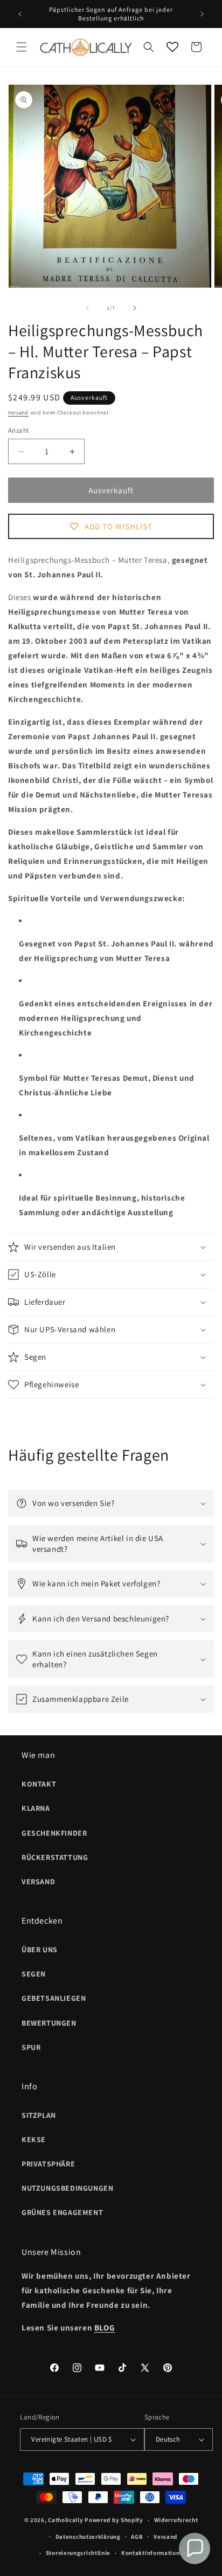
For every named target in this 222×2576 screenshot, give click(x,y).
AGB (137, 2537)
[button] (22, 47)
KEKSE (34, 2139)
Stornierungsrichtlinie (78, 2553)
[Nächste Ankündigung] (202, 14)
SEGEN (34, 1974)
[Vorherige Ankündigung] (20, 14)
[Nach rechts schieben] (135, 308)
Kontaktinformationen (154, 2553)
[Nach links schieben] (87, 308)
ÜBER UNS (40, 1950)
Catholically (65, 2520)
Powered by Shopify (114, 2520)
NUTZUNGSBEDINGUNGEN (67, 2188)
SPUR (31, 2047)
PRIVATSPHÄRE (48, 2164)
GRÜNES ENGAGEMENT (62, 2212)
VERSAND (38, 1882)
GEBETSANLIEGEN (54, 1998)
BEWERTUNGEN (49, 2023)
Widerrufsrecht (176, 2520)
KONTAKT (39, 1784)
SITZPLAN (39, 2115)
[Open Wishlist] (172, 47)
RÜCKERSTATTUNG (55, 1857)
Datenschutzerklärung (88, 2537)
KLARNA (36, 1808)
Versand (18, 413)
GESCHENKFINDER (54, 1833)
